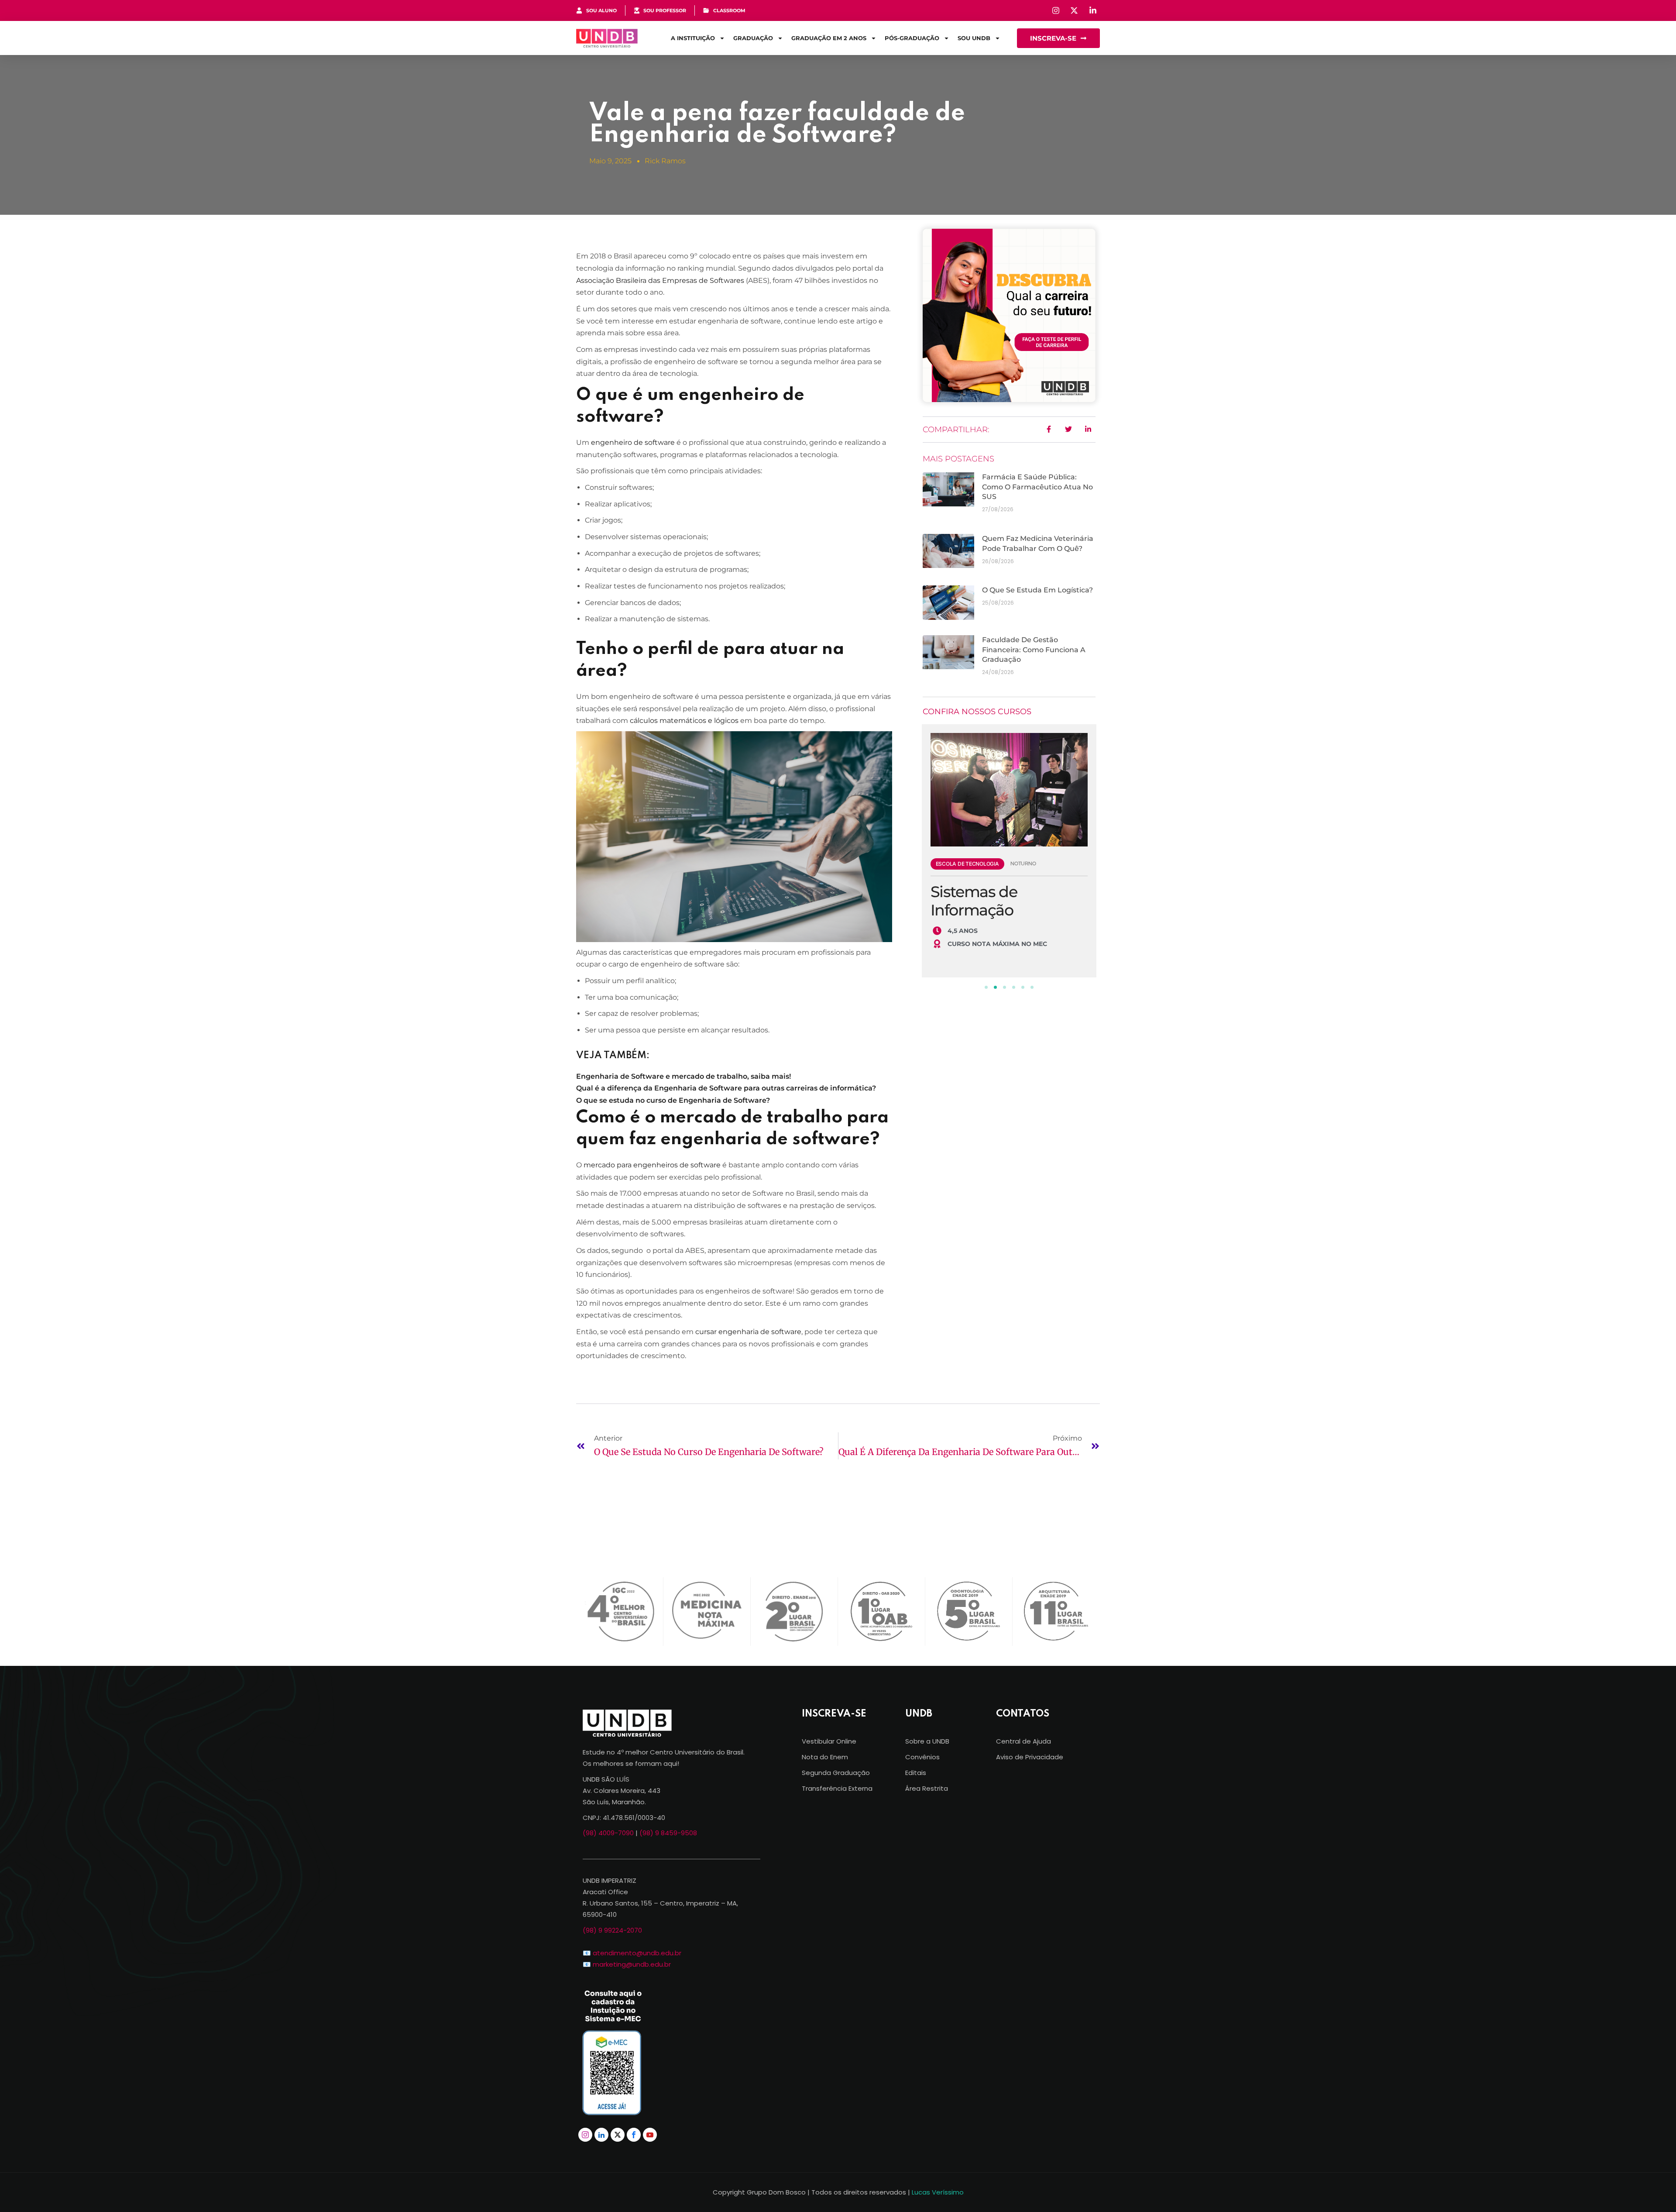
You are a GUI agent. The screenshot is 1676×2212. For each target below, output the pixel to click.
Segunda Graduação (836, 1773)
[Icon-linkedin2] (601, 2135)
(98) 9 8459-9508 (668, 1833)
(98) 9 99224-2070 (612, 1930)
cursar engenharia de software (748, 1332)
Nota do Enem (825, 1757)
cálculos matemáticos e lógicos (684, 721)
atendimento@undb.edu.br (637, 1953)
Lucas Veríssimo (938, 2192)
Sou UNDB (974, 38)
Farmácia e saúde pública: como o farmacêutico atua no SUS (1037, 487)
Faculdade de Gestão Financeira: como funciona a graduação (1034, 650)
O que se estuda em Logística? (1037, 590)
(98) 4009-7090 (608, 1833)
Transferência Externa (837, 1788)
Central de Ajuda (1023, 1741)
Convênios (922, 1757)
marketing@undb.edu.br (632, 1964)
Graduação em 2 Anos (829, 38)
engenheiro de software (632, 442)
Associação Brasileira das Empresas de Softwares (660, 280)
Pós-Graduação (912, 38)
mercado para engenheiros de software (652, 1165)
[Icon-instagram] (585, 2135)
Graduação (753, 38)
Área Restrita (927, 1788)
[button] (986, 987)
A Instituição (693, 38)
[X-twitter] (618, 2135)
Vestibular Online (829, 1741)
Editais (916, 1773)
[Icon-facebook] (634, 2135)
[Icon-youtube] (650, 2135)
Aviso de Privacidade (1030, 1757)
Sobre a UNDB (927, 1741)
